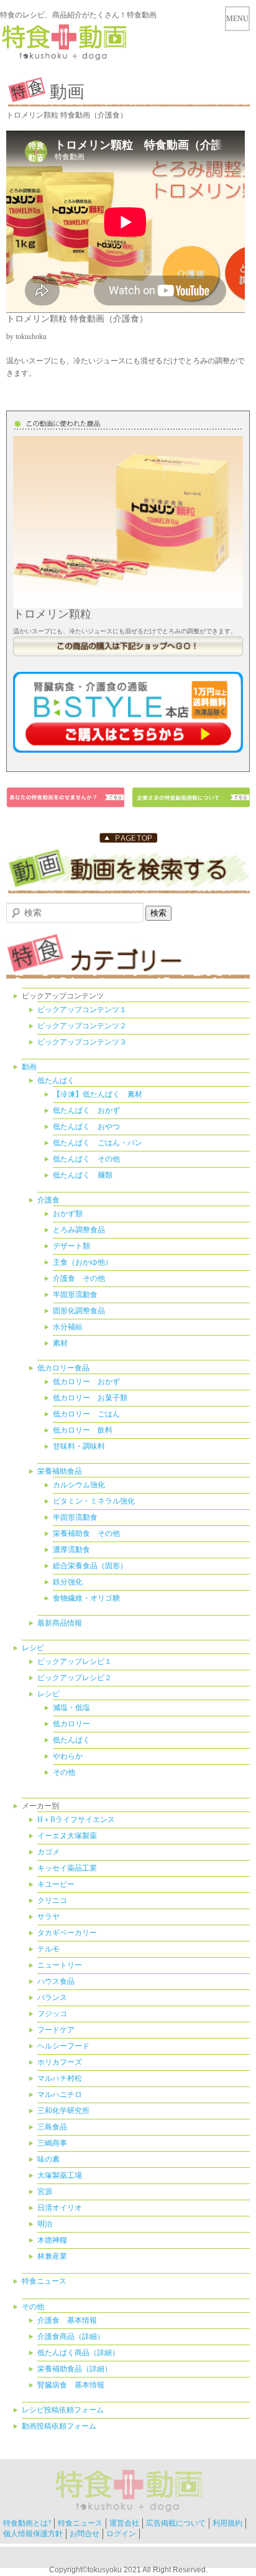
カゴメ (48, 1852)
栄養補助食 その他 (86, 1533)
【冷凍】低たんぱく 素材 (98, 1094)
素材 (60, 1343)
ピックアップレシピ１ (75, 1662)
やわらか (68, 1756)
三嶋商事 (52, 2143)
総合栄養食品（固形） (90, 1566)
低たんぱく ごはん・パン (98, 1143)
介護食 (48, 1200)
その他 (64, 1772)
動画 (29, 1067)
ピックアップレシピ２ (75, 1678)
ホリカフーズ (60, 2062)
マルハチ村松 (60, 2078)
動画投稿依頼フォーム (59, 2426)
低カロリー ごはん (86, 1414)
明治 (45, 2224)
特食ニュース (44, 2281)
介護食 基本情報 (67, 2320)
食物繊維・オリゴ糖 (86, 1598)
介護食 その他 (79, 1278)
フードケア (56, 2030)
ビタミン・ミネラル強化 (94, 1501)
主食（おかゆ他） (83, 1262)
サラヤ (48, 1917)
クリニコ (52, 1900)
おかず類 (68, 1214)
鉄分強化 (68, 1582)
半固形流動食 (75, 1295)
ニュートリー (60, 1965)
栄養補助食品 (60, 1471)
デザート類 (71, 1246)
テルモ (48, 1949)
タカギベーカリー (67, 1933)
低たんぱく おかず (86, 1110)
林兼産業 (52, 2256)
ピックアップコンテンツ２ (82, 1026)
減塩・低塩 (71, 1708)
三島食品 (52, 2127)
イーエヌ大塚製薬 (67, 1836)
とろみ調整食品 (79, 1230)
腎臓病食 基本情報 (71, 2385)
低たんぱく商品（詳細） (78, 2353)
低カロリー (71, 1724)
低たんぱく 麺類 (83, 1175)
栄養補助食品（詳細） (75, 2369)
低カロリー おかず (86, 1382)
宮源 (45, 2192)
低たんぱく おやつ (86, 1127)
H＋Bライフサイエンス (76, 1820)
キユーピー (56, 1884)
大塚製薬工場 (60, 2175)
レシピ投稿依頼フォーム (63, 2410)
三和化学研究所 (63, 2111)
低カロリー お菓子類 (90, 1398)
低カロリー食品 (63, 1368)
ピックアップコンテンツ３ (82, 1042)
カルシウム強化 (79, 1485)
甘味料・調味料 (79, 1446)
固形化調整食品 (79, 1311)
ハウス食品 (56, 1981)
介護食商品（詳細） (71, 2337)
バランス (52, 1997)
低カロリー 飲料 (83, 1430)
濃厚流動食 (71, 1550)
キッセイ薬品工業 (67, 1868)
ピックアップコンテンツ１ (82, 1010)
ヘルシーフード (63, 2046)
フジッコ (52, 2014)
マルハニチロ (60, 2095)
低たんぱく (56, 1081)
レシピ (33, 1648)
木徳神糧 (52, 2240)
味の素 (48, 2159)
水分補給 (68, 1327)
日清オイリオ (60, 2208)
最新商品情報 (60, 1623)
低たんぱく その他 (86, 1159)
